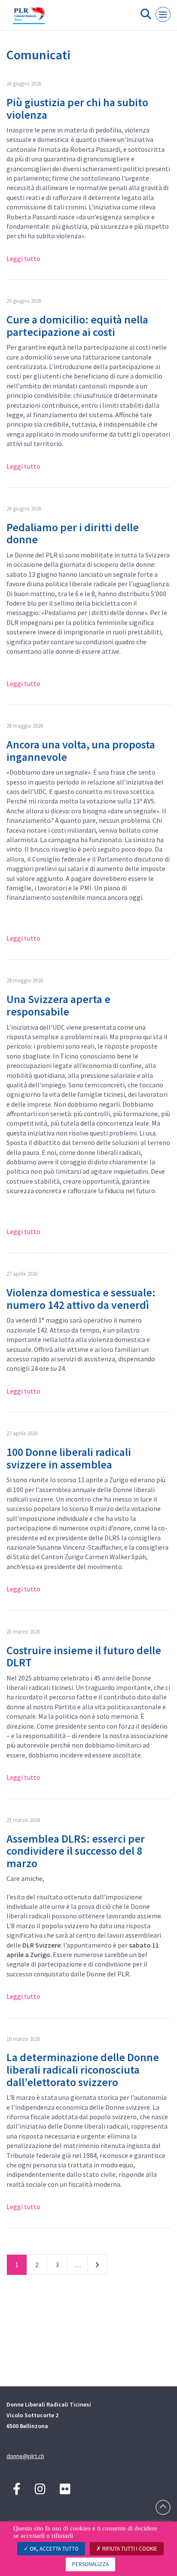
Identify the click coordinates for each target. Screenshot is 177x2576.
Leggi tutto (23, 259)
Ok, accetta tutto (53, 2549)
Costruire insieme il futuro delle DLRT (84, 1656)
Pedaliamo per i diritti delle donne (73, 533)
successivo (97, 2266)
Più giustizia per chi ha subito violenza (77, 108)
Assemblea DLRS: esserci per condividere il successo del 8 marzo (76, 1851)
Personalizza (90, 2564)
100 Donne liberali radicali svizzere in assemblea (69, 1458)
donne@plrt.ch (25, 2456)
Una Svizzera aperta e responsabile (58, 1005)
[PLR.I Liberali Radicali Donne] (29, 18)
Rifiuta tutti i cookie (129, 2549)
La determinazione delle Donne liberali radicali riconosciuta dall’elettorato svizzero (83, 2069)
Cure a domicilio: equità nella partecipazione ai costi (77, 326)
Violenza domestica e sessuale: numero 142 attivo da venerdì (81, 1299)
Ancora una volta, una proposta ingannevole (81, 751)
